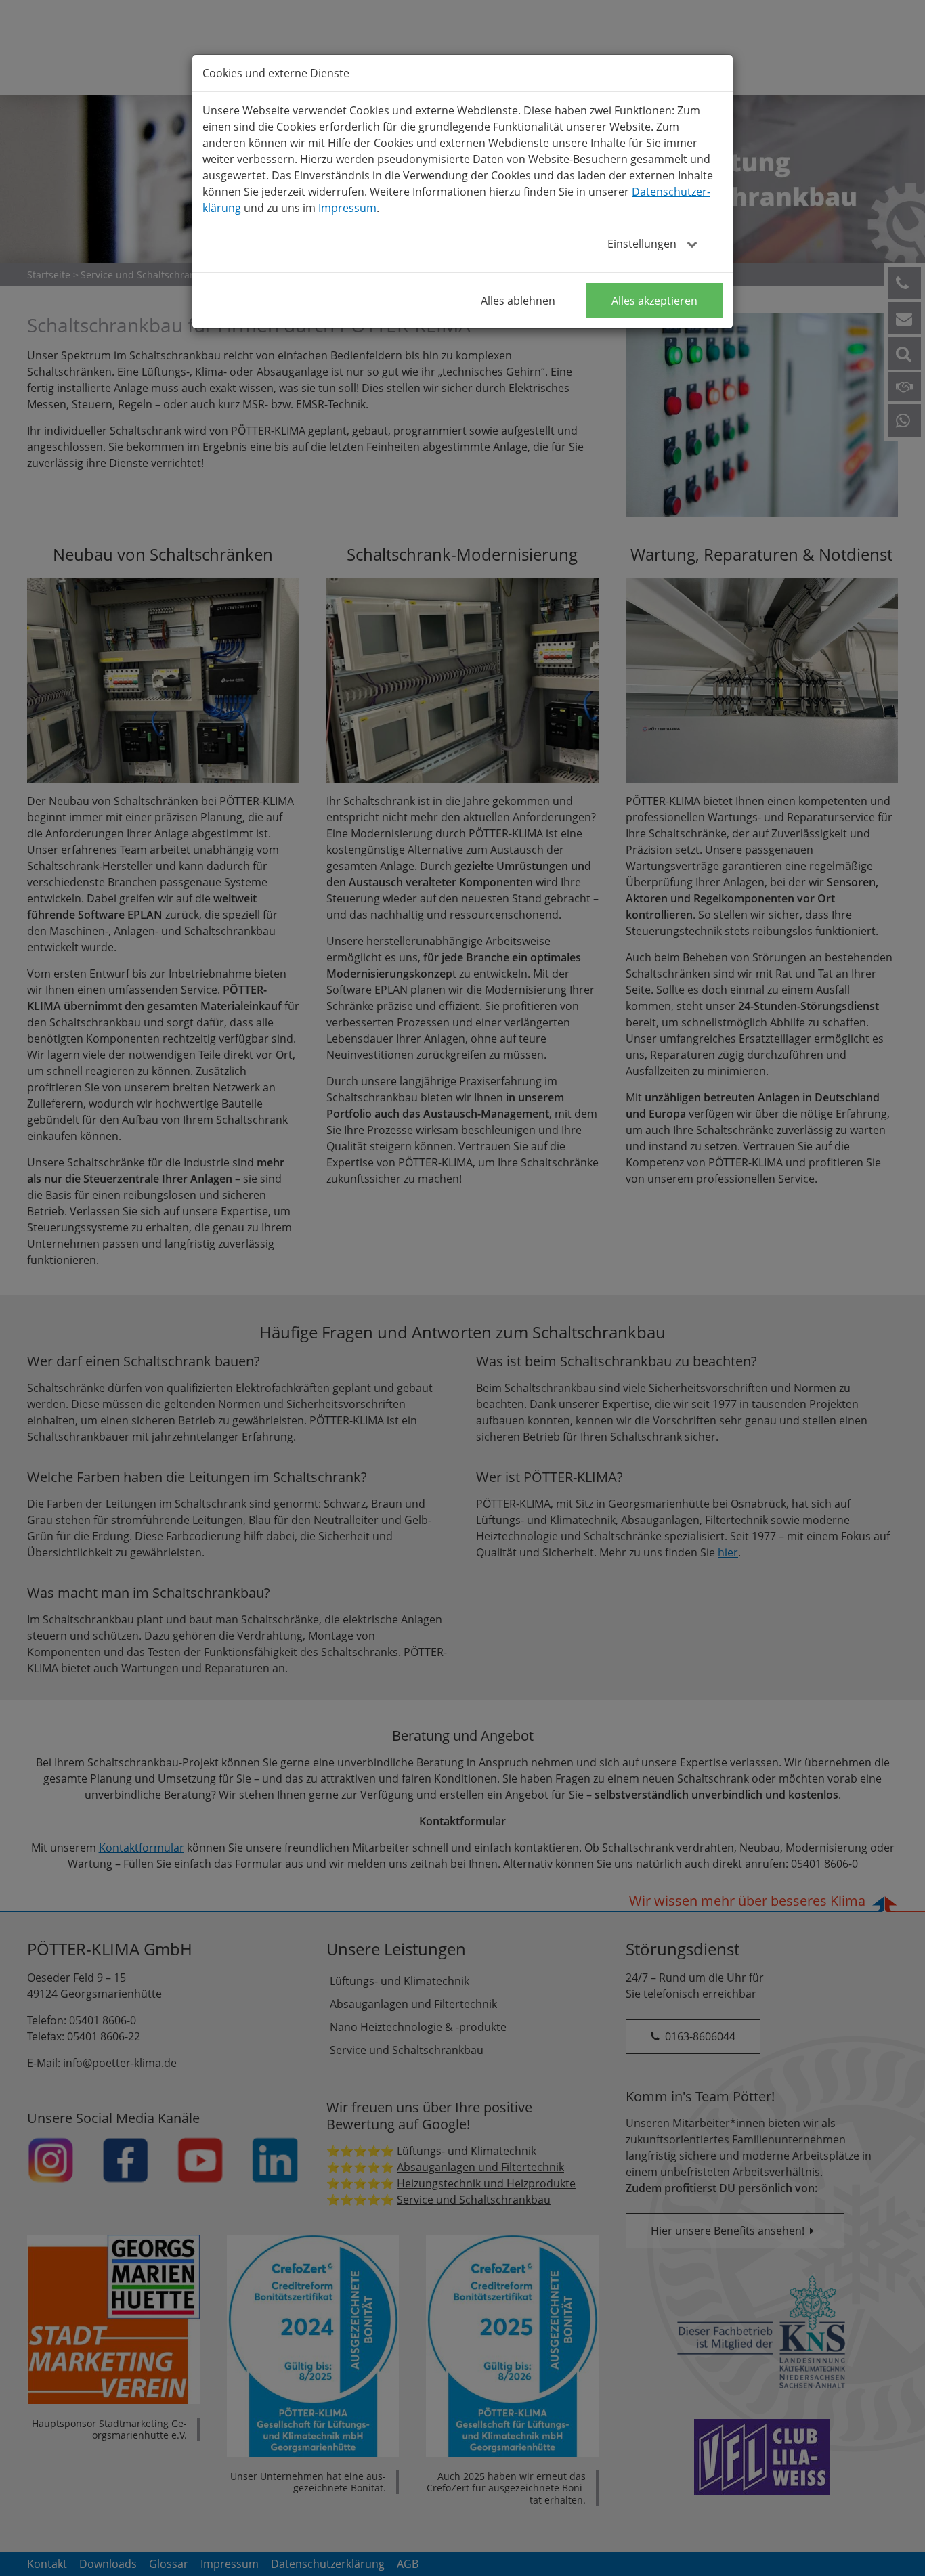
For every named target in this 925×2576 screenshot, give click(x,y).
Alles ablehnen (518, 301)
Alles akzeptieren (654, 301)
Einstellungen (643, 244)
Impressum (347, 208)
